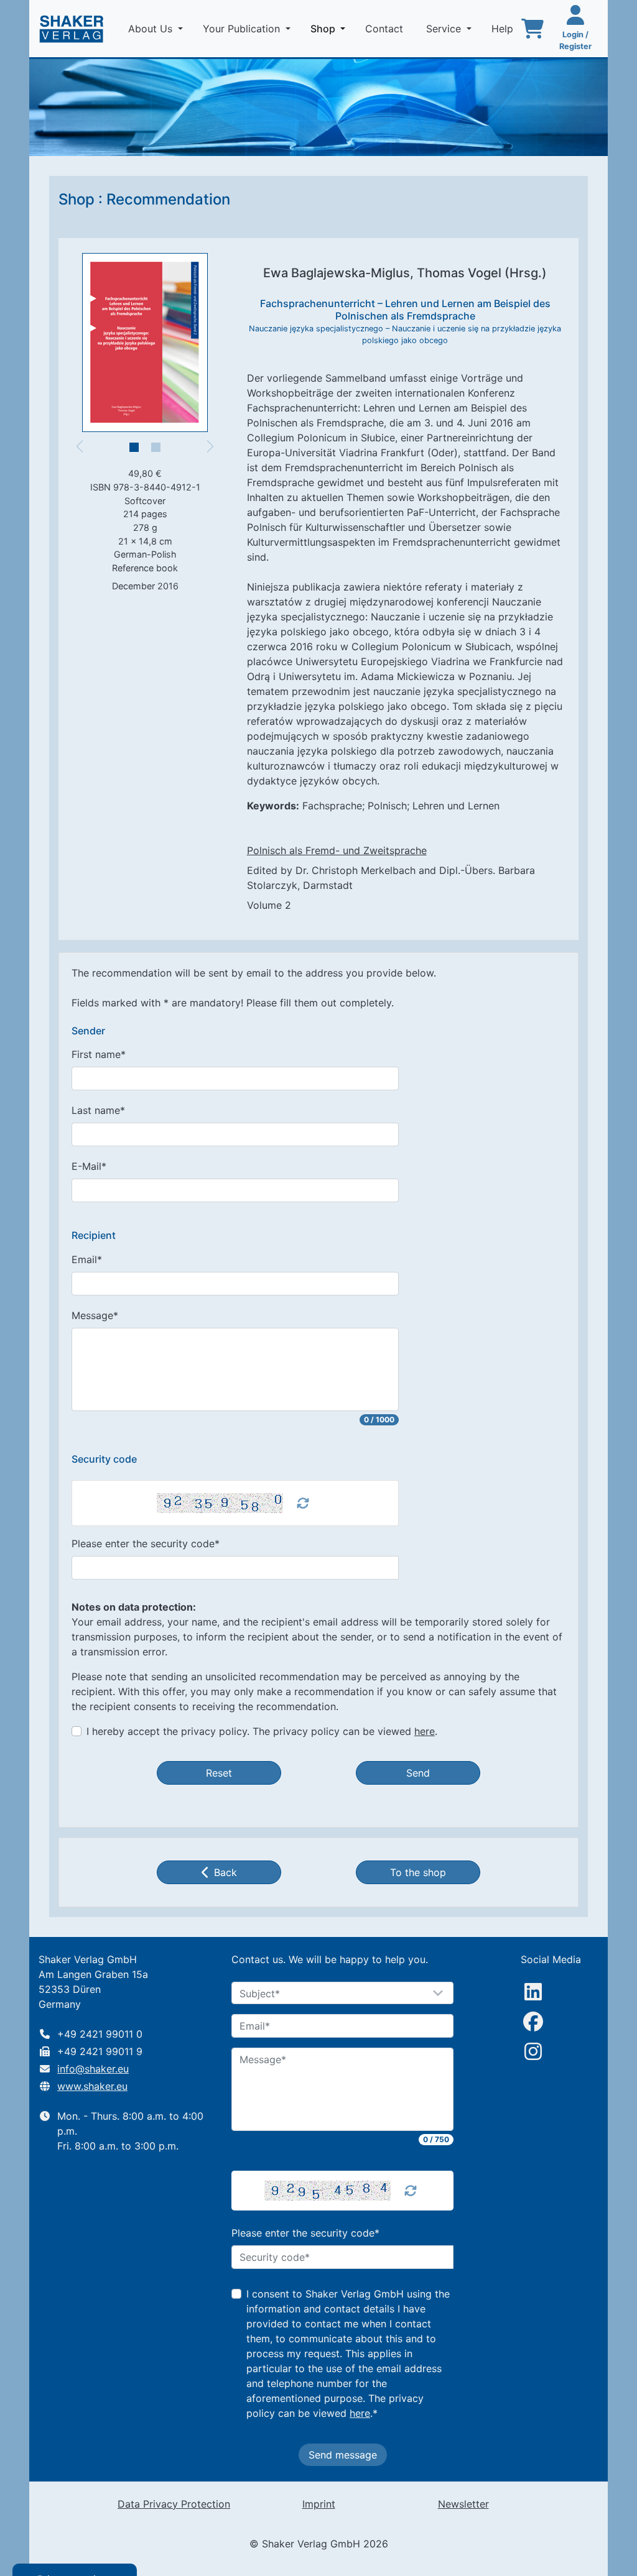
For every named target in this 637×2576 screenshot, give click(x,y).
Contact (386, 29)
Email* (87, 1259)
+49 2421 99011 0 (100, 2034)
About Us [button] (152, 29)
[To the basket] (532, 29)
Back (226, 1872)
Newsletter (463, 2504)
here (425, 1731)
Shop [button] (330, 28)
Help (504, 29)
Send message (343, 2455)
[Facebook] (533, 2022)
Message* (95, 1315)
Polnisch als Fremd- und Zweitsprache (337, 850)
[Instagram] (533, 2051)
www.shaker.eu (92, 2086)
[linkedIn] (533, 1992)
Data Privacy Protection (174, 2504)
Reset (219, 1773)
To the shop (418, 1872)
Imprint (319, 2504)
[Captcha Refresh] (303, 1503)
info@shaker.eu (93, 2069)
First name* (99, 1054)
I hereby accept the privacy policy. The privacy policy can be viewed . (262, 1731)
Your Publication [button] (243, 29)
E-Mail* (89, 1166)
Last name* (98, 1110)
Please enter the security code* (146, 1543)
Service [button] (445, 29)
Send (418, 1773)
